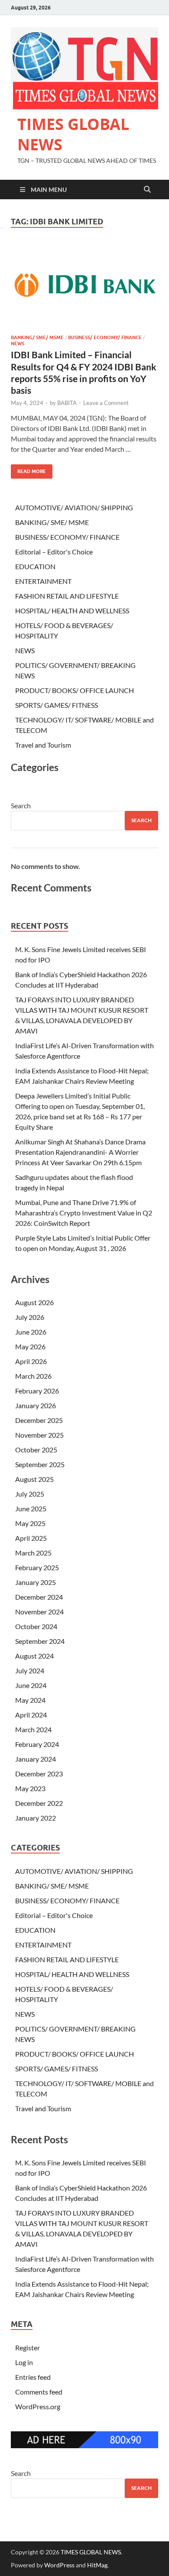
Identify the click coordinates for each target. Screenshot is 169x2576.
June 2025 (31, 1508)
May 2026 (30, 1346)
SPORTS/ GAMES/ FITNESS (57, 705)
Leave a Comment (106, 403)
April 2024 (31, 1715)
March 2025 (33, 1553)
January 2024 (36, 1759)
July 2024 (30, 1670)
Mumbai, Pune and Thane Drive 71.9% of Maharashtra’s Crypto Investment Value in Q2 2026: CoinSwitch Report (84, 1213)
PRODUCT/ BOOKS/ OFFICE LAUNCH (75, 690)
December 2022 (39, 1803)
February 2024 (37, 1744)
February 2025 (37, 1567)
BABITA (67, 403)
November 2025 (39, 1435)
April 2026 (31, 1361)
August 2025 (34, 1479)
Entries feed (33, 2377)
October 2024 (36, 1626)
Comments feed (39, 2392)
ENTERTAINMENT (43, 581)
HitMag (97, 2565)
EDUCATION (35, 566)
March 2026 (33, 1376)
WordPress (59, 2565)
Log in (24, 2362)
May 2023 (30, 1788)
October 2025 (36, 1450)
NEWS (18, 343)
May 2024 (30, 1700)
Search (21, 805)
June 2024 (31, 1685)
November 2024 (39, 1612)
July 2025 (30, 1494)
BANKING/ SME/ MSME (37, 337)
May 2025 (30, 1523)
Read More (28, 469)
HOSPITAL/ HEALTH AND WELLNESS (72, 611)
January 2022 (36, 1818)
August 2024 (34, 1656)
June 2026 (31, 1332)
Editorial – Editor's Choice (54, 552)
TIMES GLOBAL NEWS (73, 134)
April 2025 (31, 1538)
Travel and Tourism (43, 745)
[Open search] (147, 190)
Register (28, 2348)
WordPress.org (38, 2406)
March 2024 (33, 1729)
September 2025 (40, 1464)
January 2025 (36, 1582)
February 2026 (37, 1391)
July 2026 (30, 1317)
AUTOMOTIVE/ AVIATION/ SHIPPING (74, 507)
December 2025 (39, 1420)
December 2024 (39, 1597)
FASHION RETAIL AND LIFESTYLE (67, 596)
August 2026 (34, 1302)
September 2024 (40, 1641)
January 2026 (36, 1405)
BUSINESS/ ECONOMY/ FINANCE (105, 337)
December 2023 (39, 1774)
